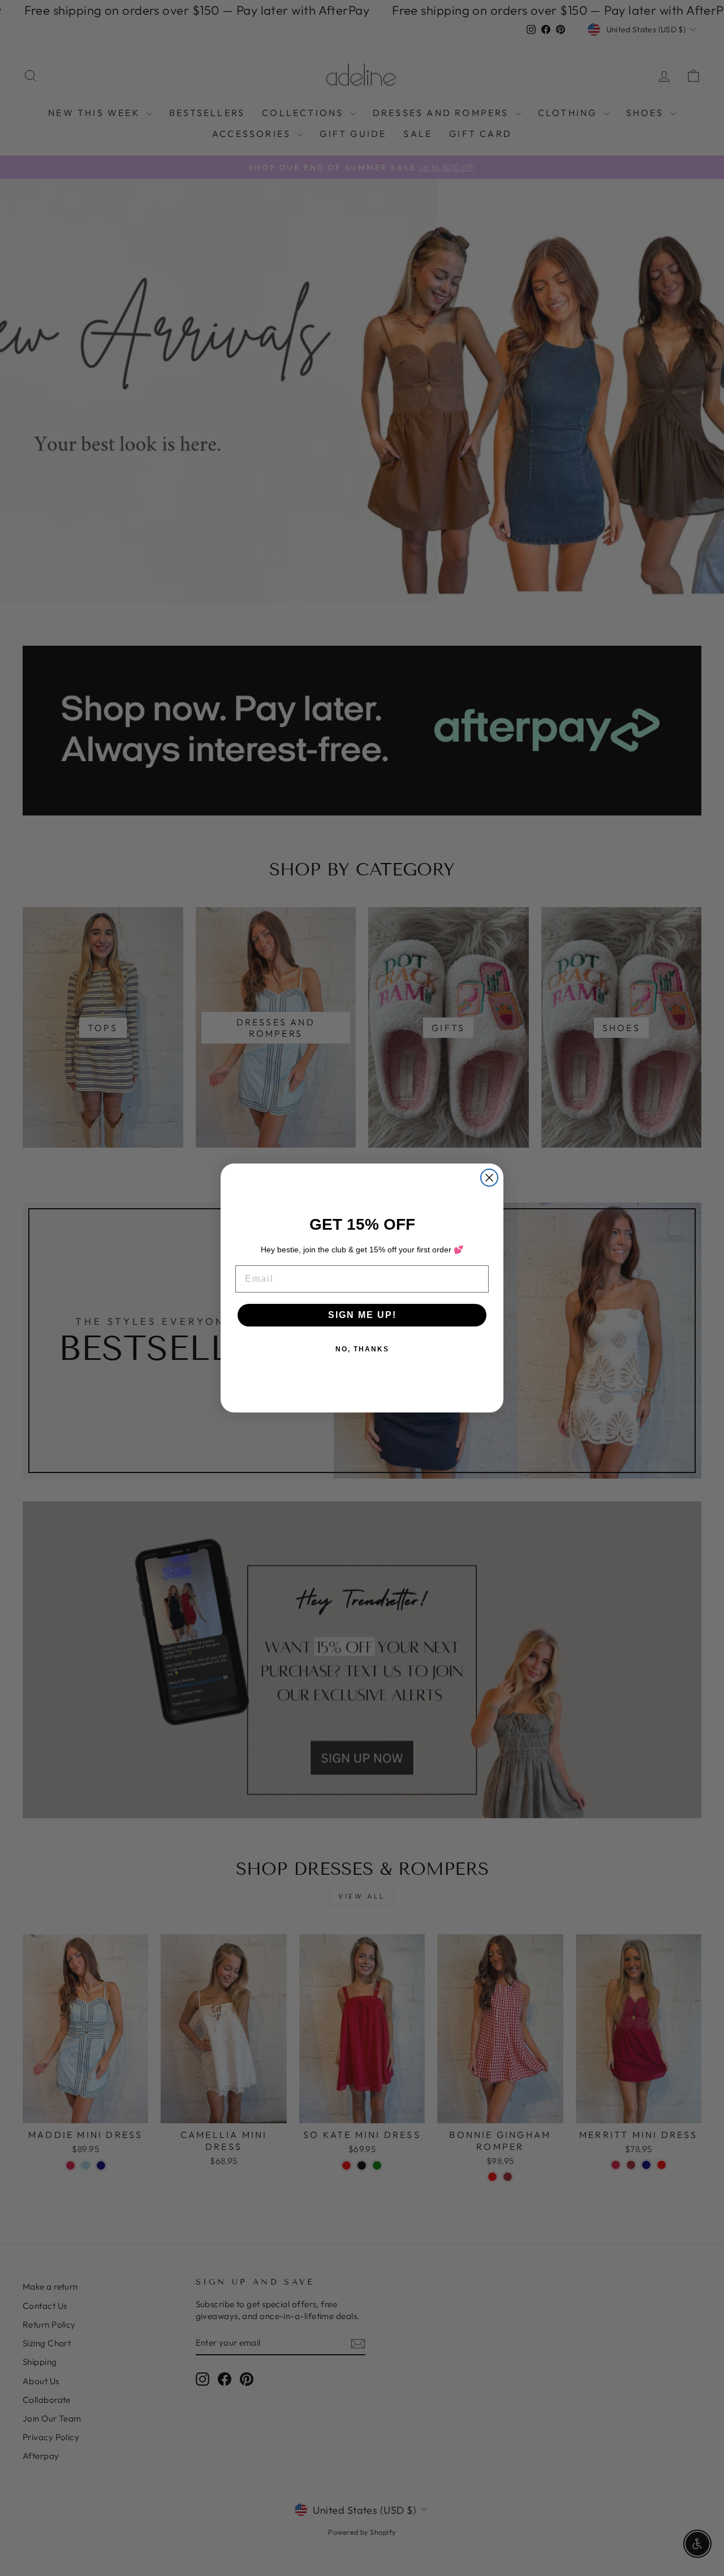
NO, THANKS (362, 1349)
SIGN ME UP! (362, 1315)
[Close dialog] (489, 1178)
